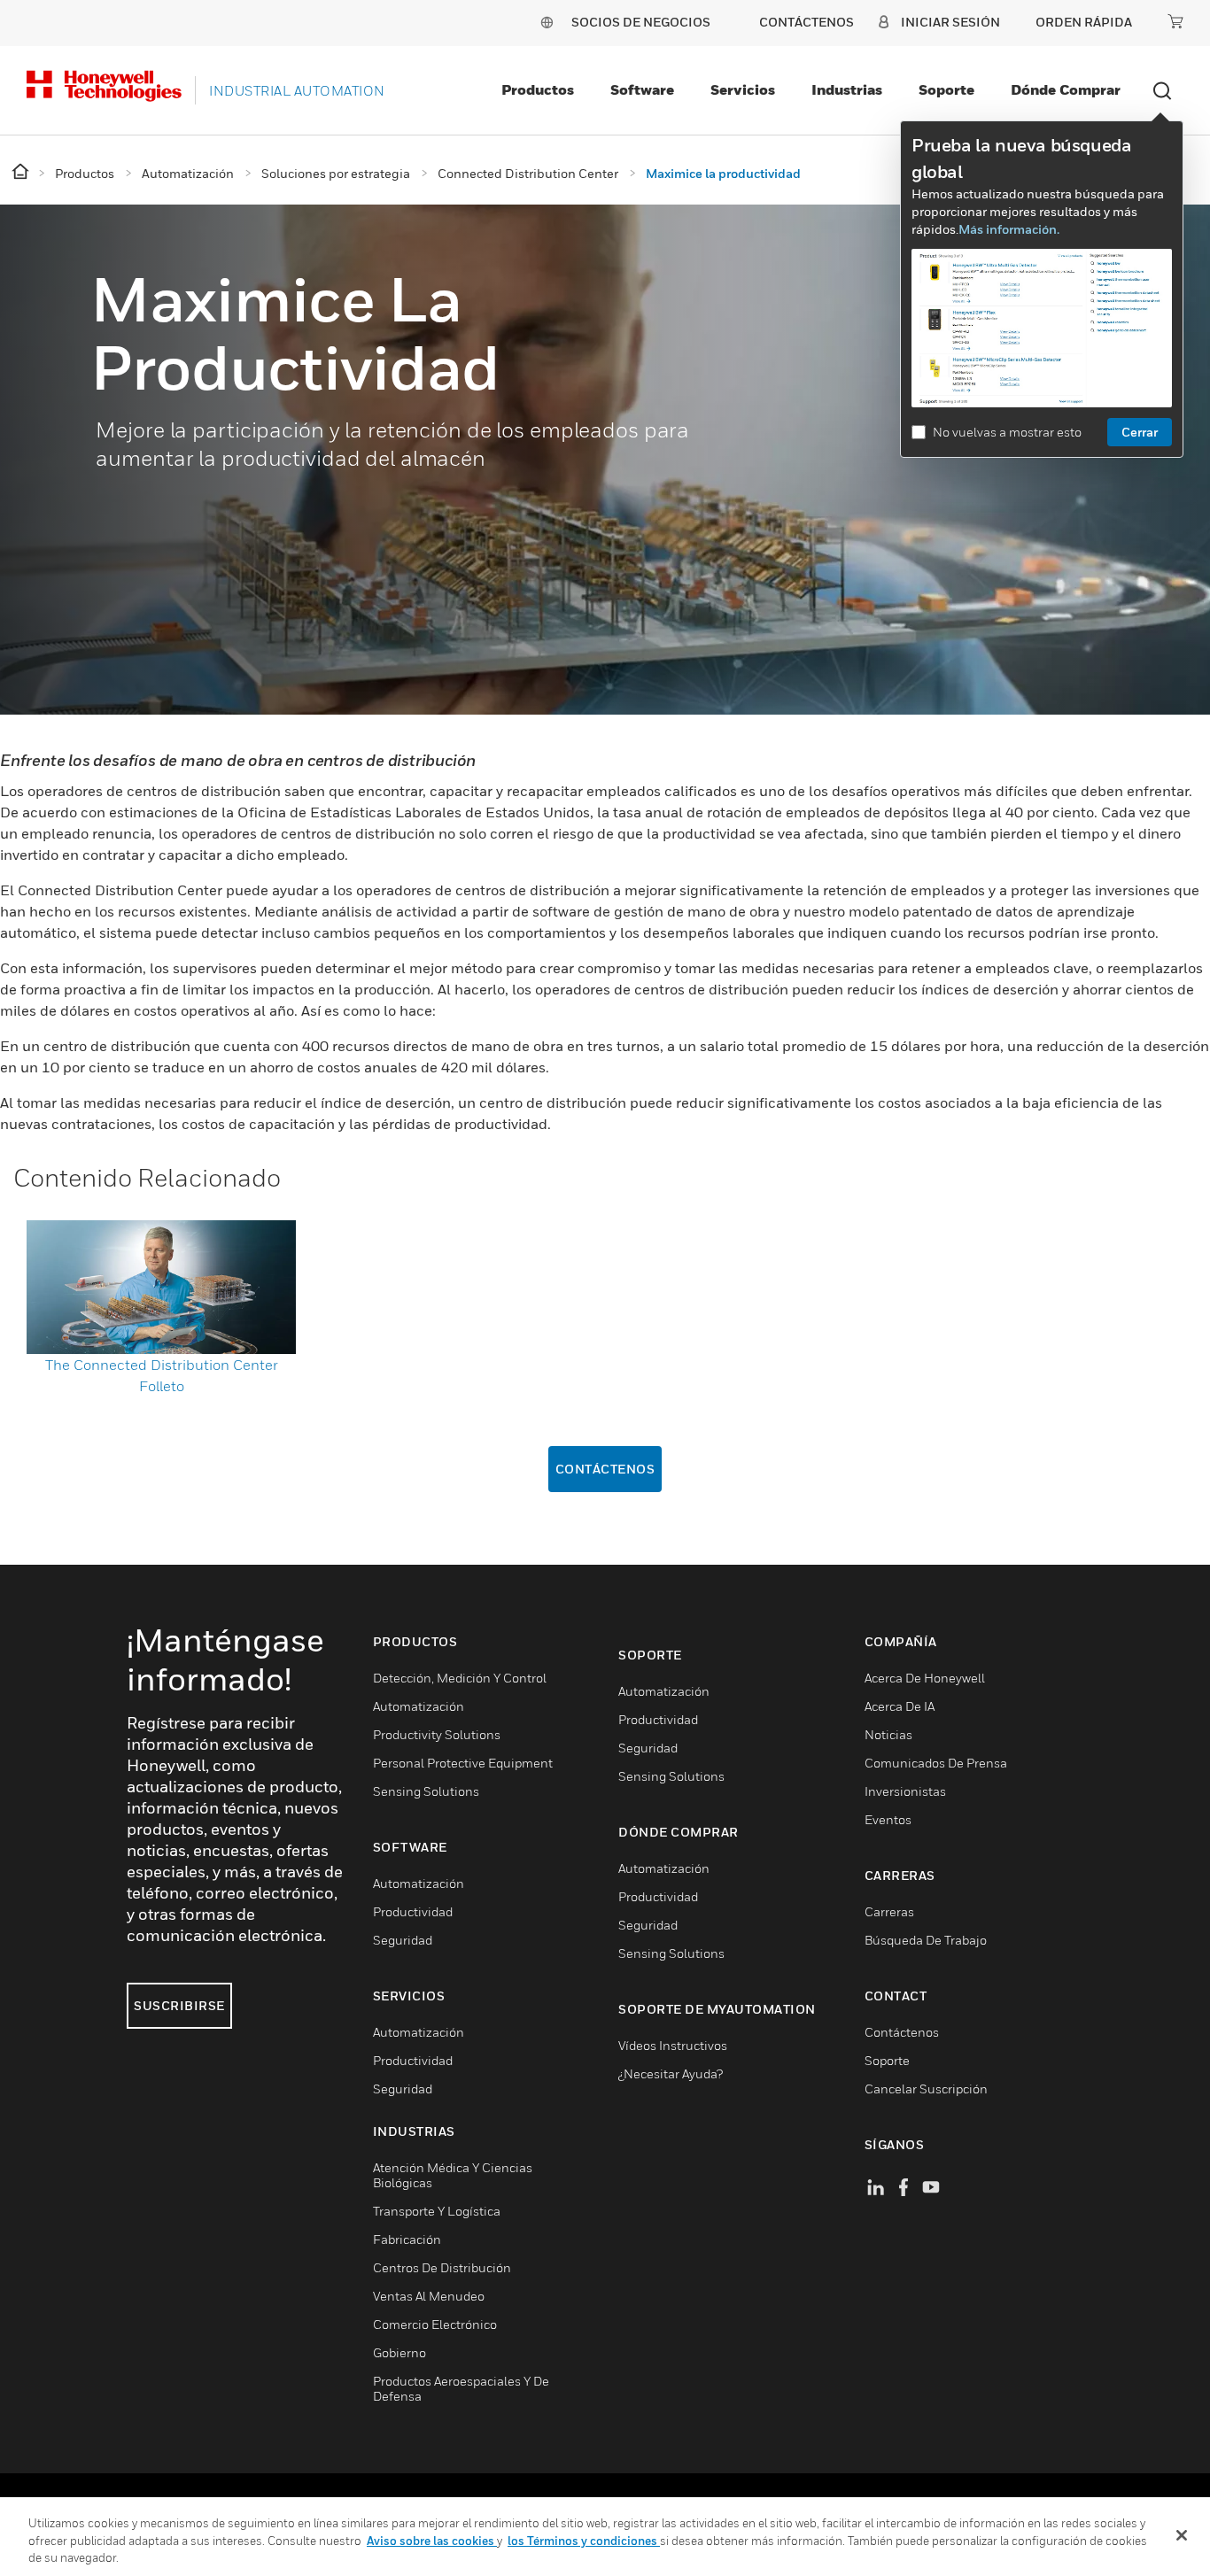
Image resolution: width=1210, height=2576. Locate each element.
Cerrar (1140, 432)
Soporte (946, 89)
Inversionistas (905, 1791)
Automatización (419, 1706)
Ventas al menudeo (429, 2296)
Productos (538, 89)
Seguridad (403, 1940)
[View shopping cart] (1175, 21)
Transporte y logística (437, 2211)
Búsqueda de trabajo (926, 1940)
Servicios (743, 89)
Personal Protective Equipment (463, 1763)
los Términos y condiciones (584, 2541)
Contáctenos (605, 1469)
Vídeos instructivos (673, 2045)
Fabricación (407, 2239)
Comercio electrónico (435, 2324)
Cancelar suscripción (926, 2089)
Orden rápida (1084, 22)
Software (642, 89)
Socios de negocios (641, 22)
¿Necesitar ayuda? (671, 2073)
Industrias (847, 89)
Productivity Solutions (437, 1734)
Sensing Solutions (426, 1791)
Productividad (413, 1911)
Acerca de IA (900, 1706)
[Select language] (547, 22)
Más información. (1009, 229)
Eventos (888, 1819)
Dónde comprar (1066, 89)
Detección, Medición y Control (460, 1678)
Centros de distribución (442, 2267)
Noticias (888, 1734)
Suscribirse (179, 2005)
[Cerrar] (1182, 2535)
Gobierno (399, 2352)
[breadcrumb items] (22, 172)
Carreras (889, 1911)
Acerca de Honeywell (925, 1678)
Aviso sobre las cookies (432, 2541)
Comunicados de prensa (936, 1763)
